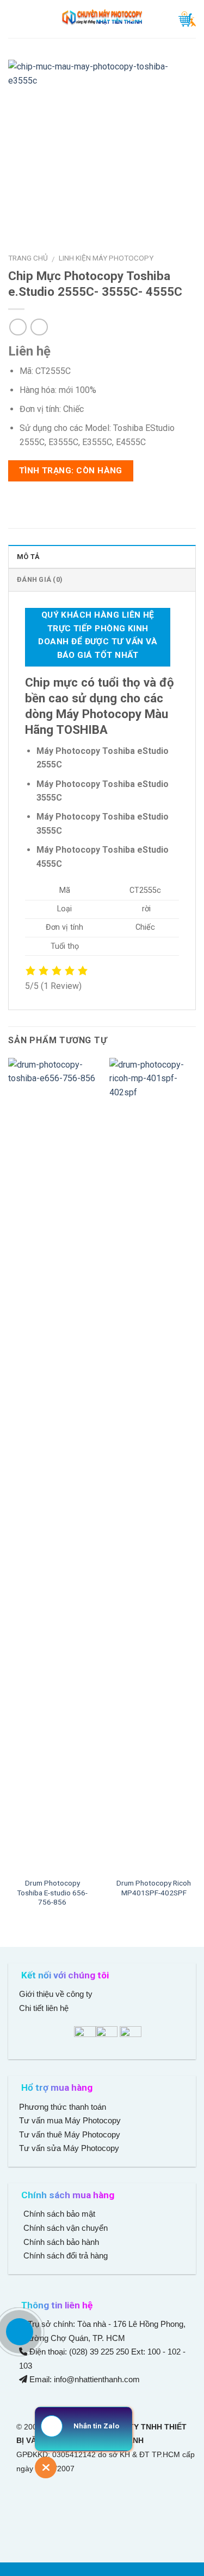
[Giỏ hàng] (187, 19)
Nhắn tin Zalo (96, 2426)
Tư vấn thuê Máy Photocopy (70, 2134)
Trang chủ (28, 258)
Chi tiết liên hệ (45, 2008)
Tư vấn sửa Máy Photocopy (69, 2148)
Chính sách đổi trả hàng (64, 2255)
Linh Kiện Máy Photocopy (106, 258)
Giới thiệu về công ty (56, 1994)
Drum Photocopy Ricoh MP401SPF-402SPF (154, 1888)
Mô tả (28, 557)
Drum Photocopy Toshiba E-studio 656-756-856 (52, 1892)
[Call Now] (20, 2332)
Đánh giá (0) (40, 579)
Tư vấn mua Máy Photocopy (71, 2120)
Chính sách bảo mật (59, 2214)
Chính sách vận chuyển (64, 2228)
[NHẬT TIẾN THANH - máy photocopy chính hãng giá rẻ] (102, 19)
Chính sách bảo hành (60, 2242)
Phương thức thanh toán (63, 2107)
